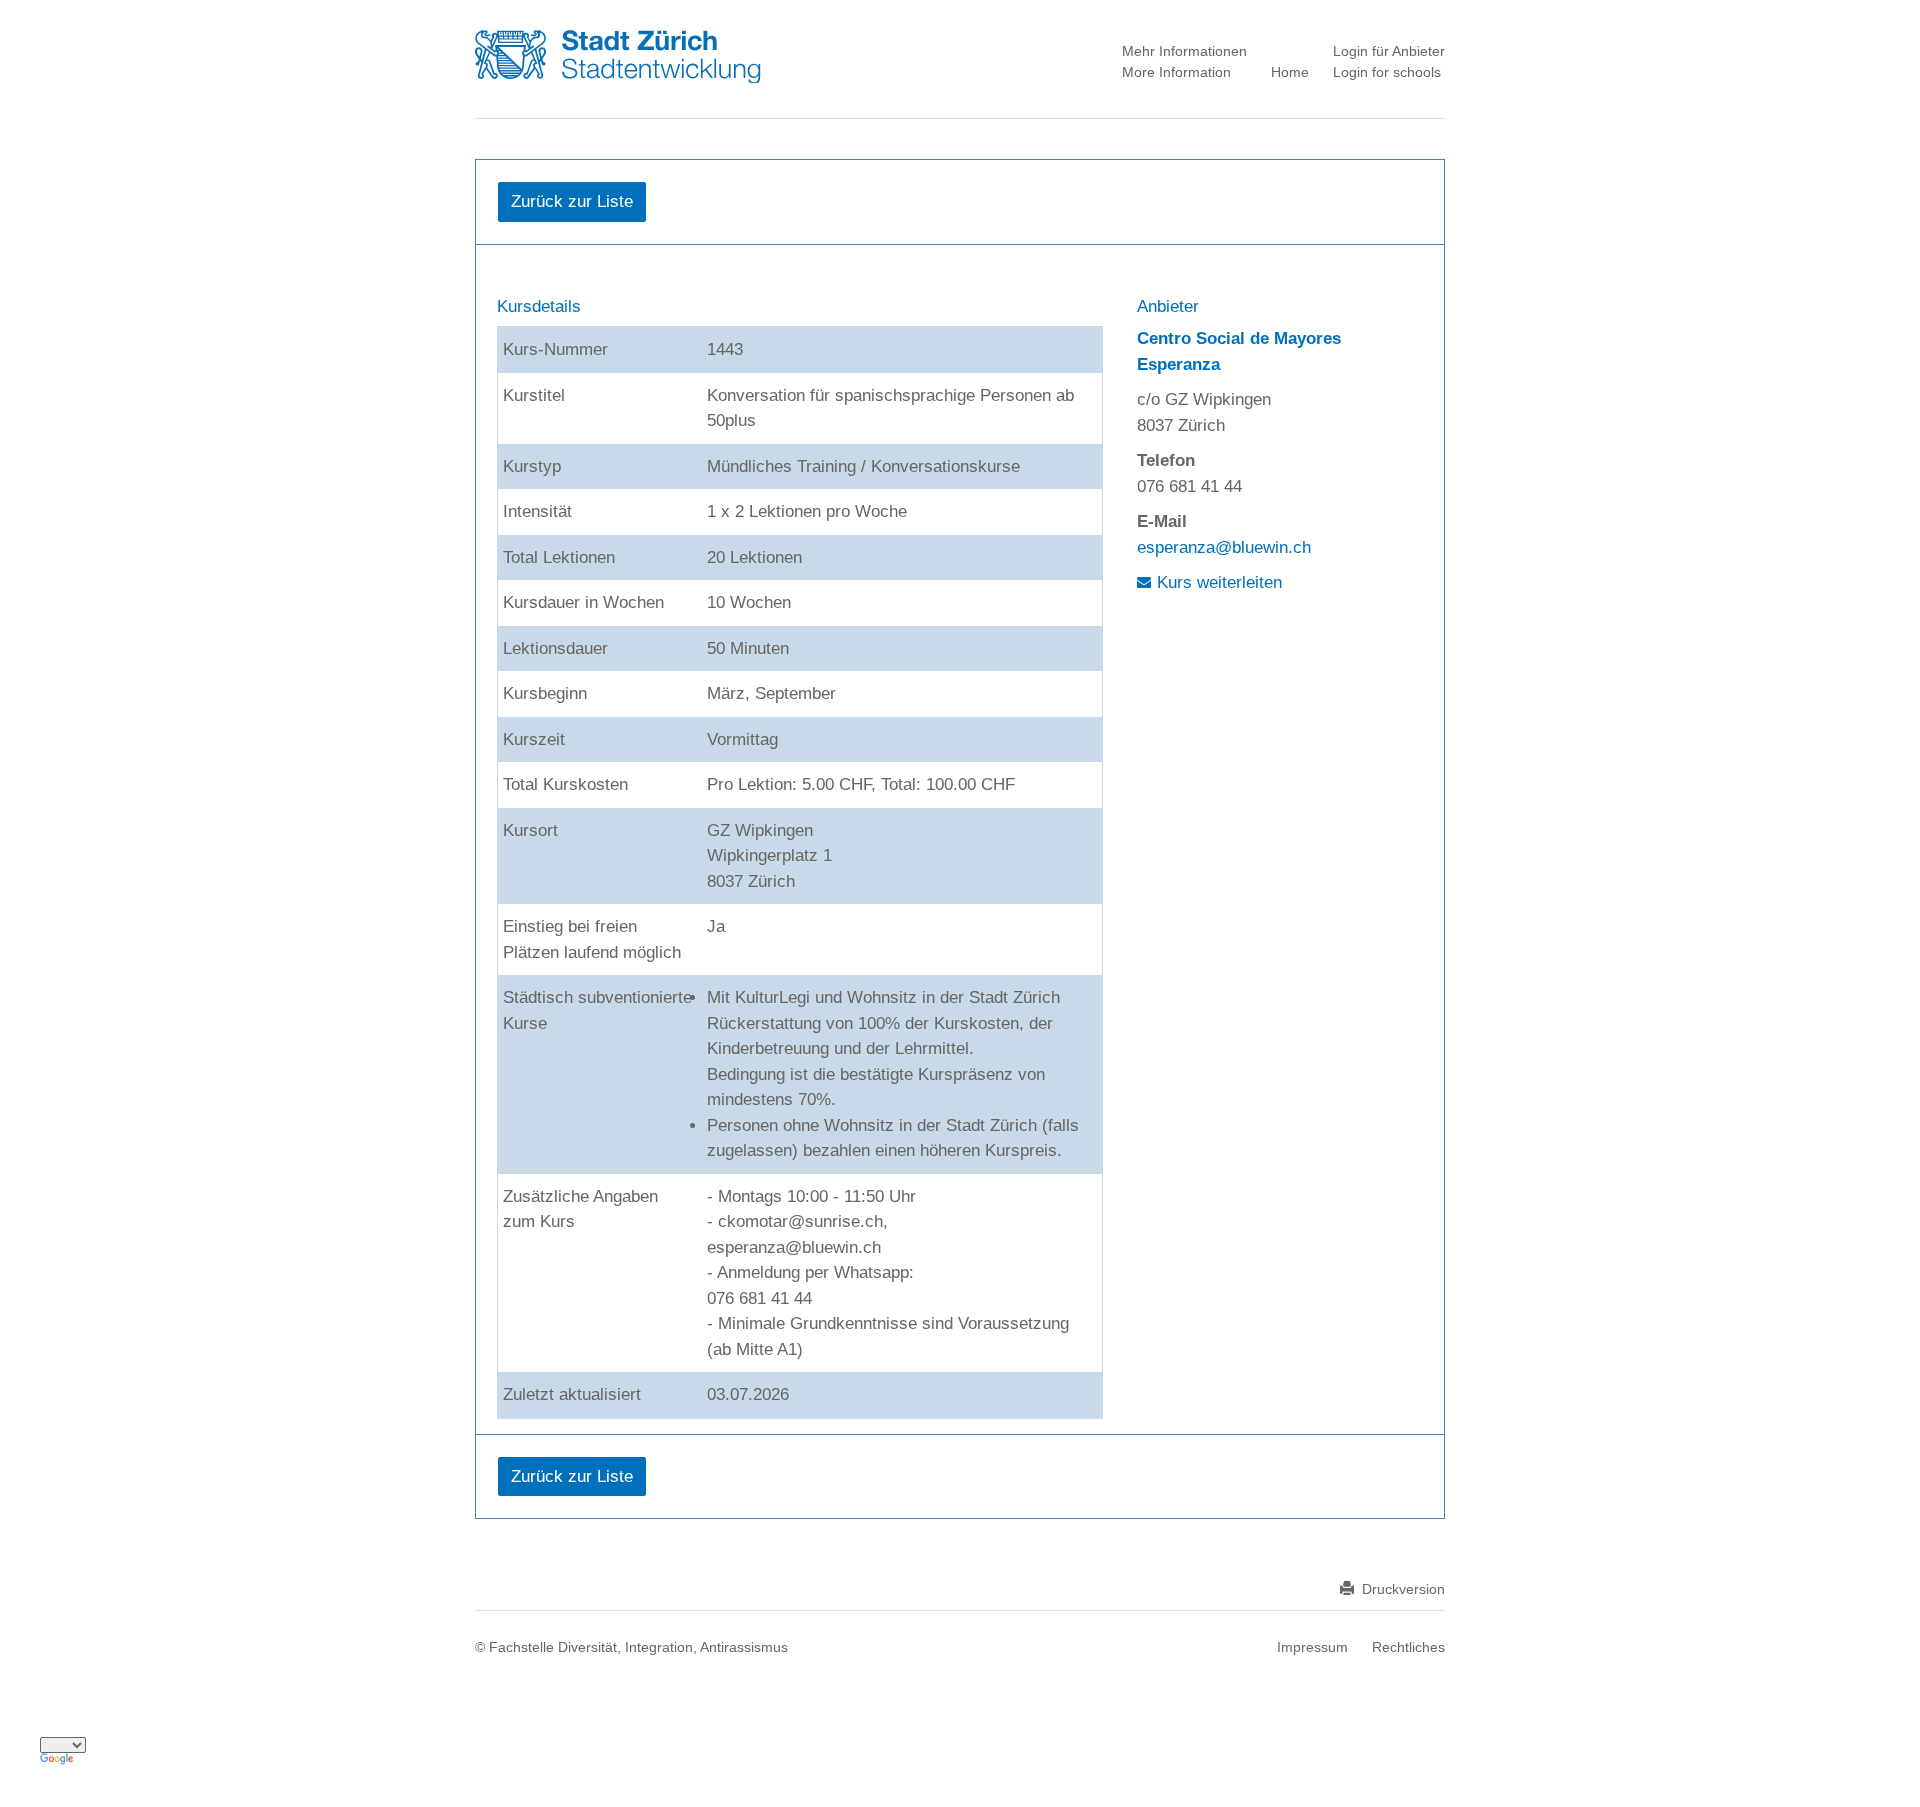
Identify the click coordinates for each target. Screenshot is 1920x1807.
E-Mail (1162, 521)
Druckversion (1403, 1589)
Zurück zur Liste (572, 201)
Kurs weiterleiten (1219, 582)
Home (1290, 72)
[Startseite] (642, 55)
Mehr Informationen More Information (1184, 61)
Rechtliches (1408, 1647)
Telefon (1166, 460)
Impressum (1312, 1647)
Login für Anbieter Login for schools (1389, 61)
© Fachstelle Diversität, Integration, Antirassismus (631, 1647)
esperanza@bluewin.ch (1224, 547)
